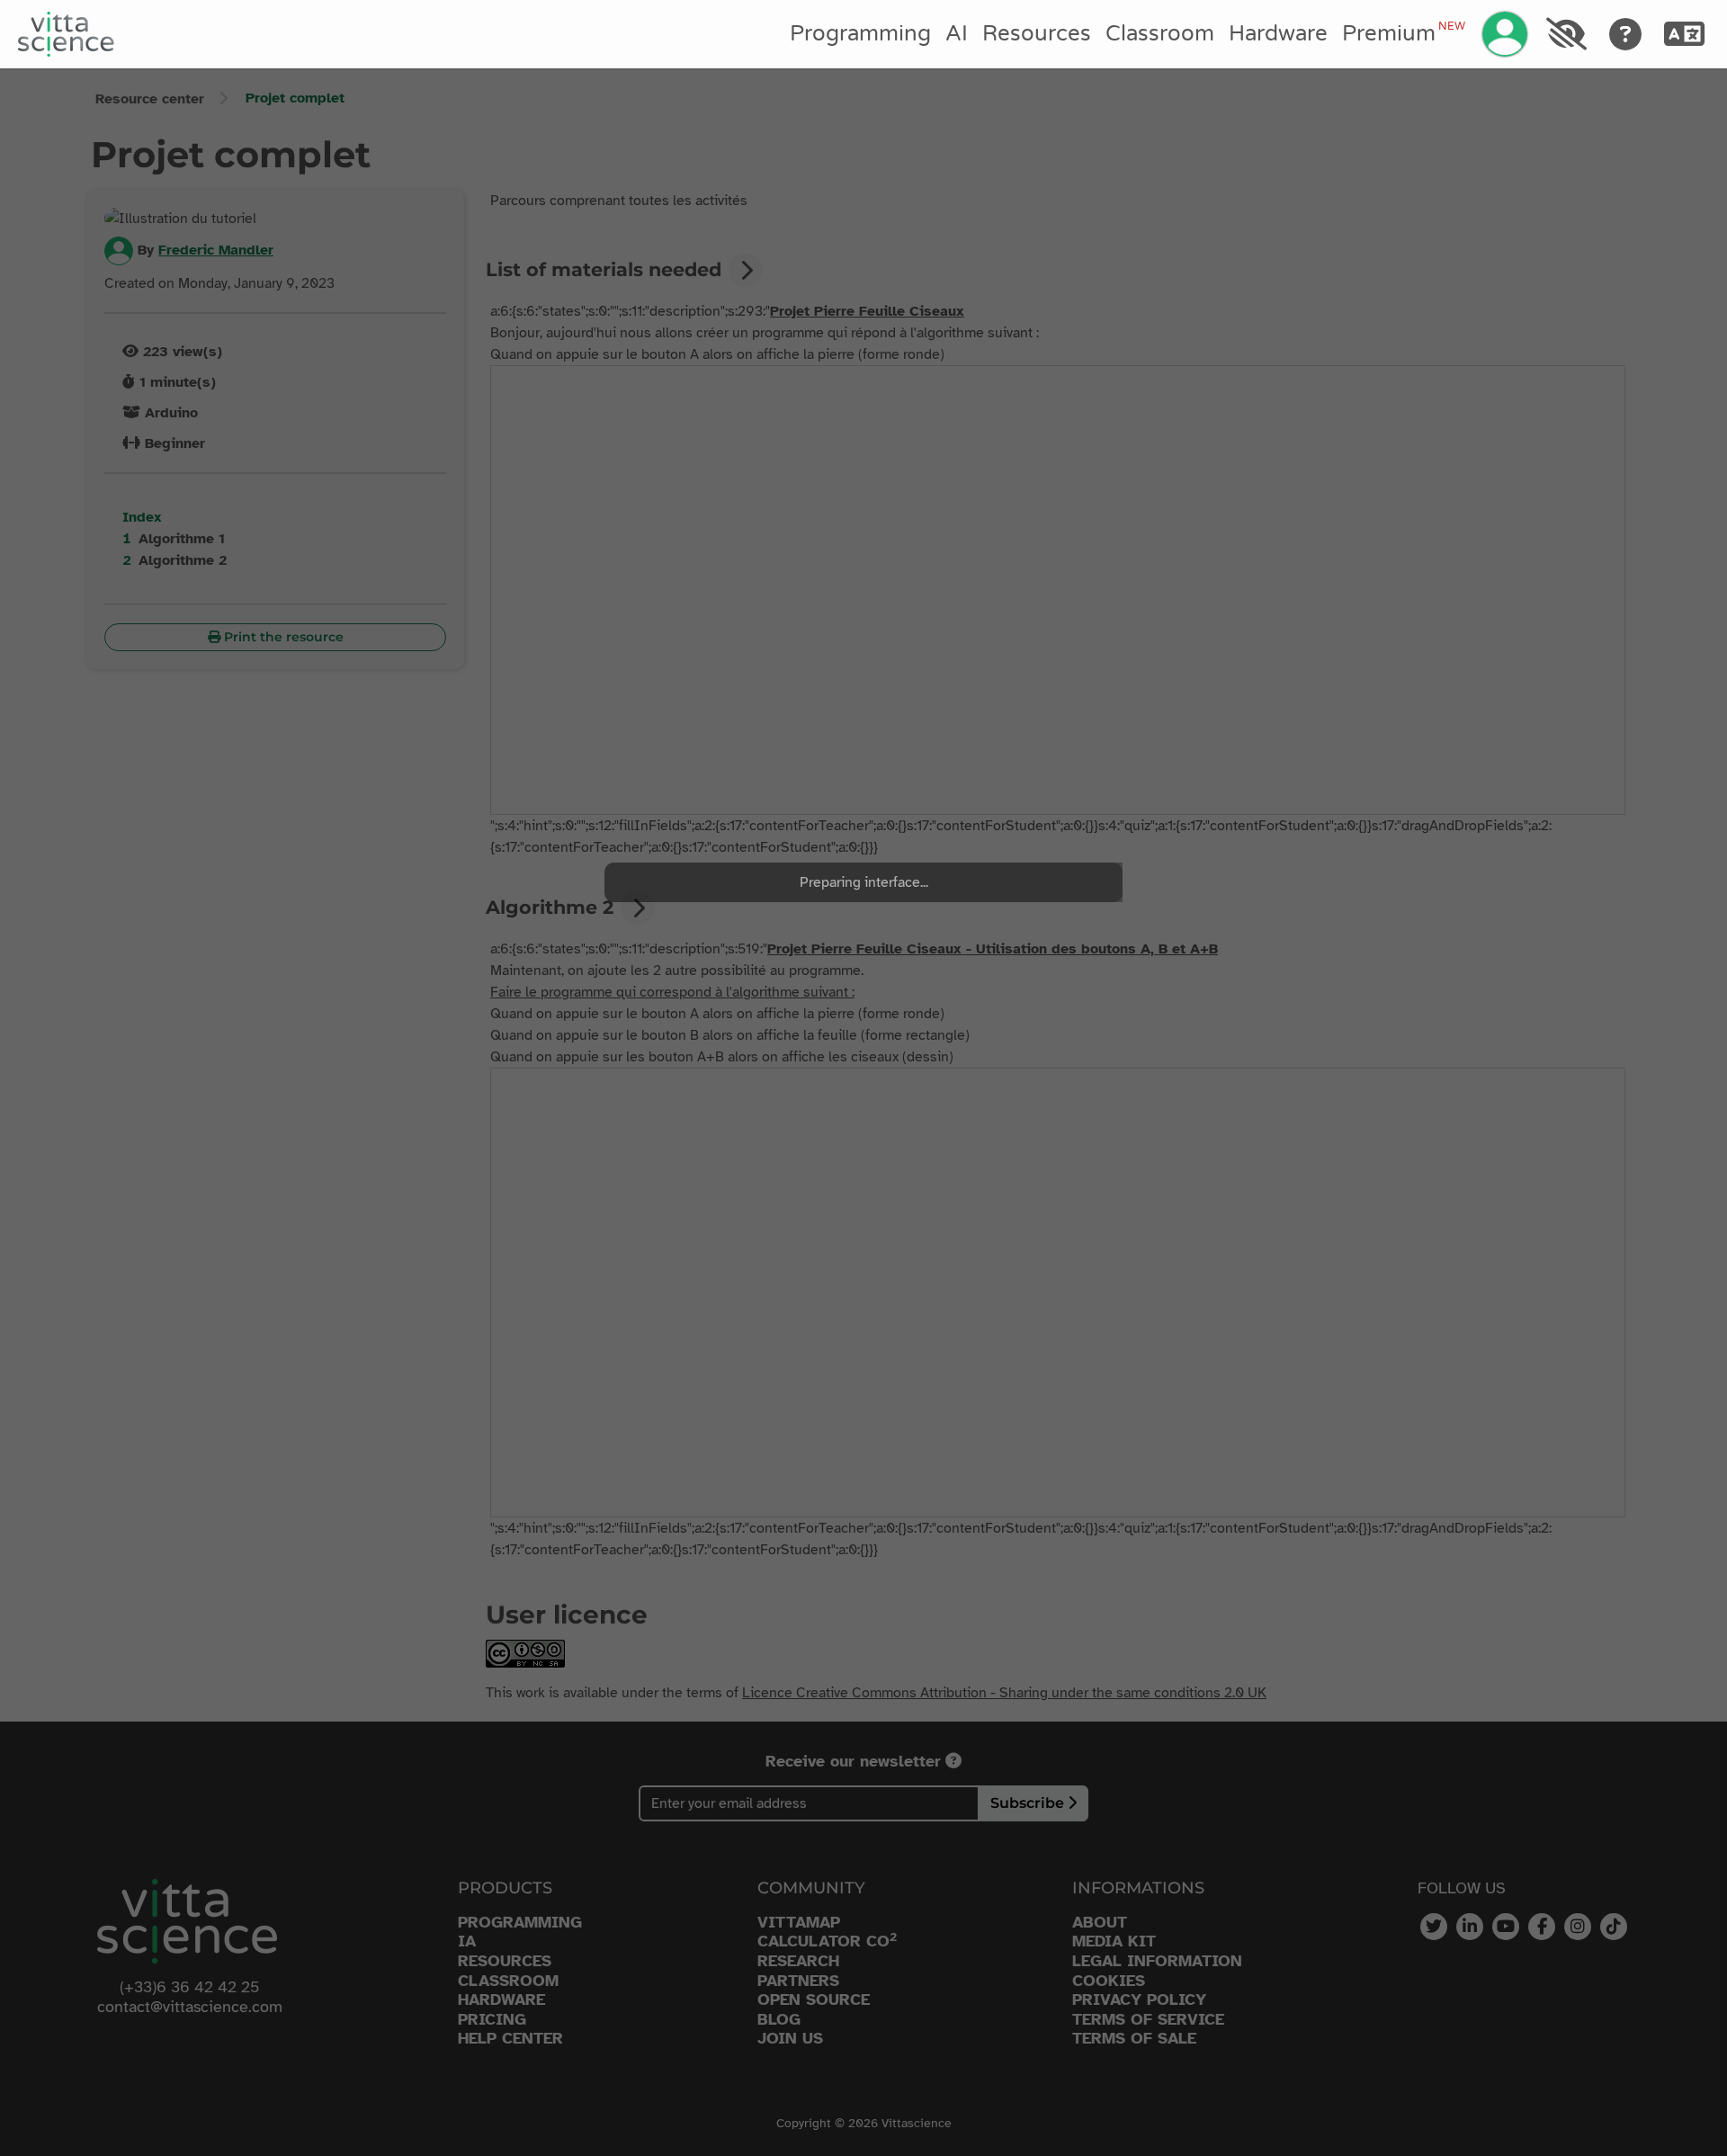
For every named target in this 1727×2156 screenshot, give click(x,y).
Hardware (1278, 34)
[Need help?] (1626, 34)
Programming (860, 34)
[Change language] (1685, 34)
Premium (1403, 33)
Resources (1037, 34)
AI (957, 34)
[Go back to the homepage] (66, 34)
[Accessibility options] (1566, 34)
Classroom (1160, 34)
